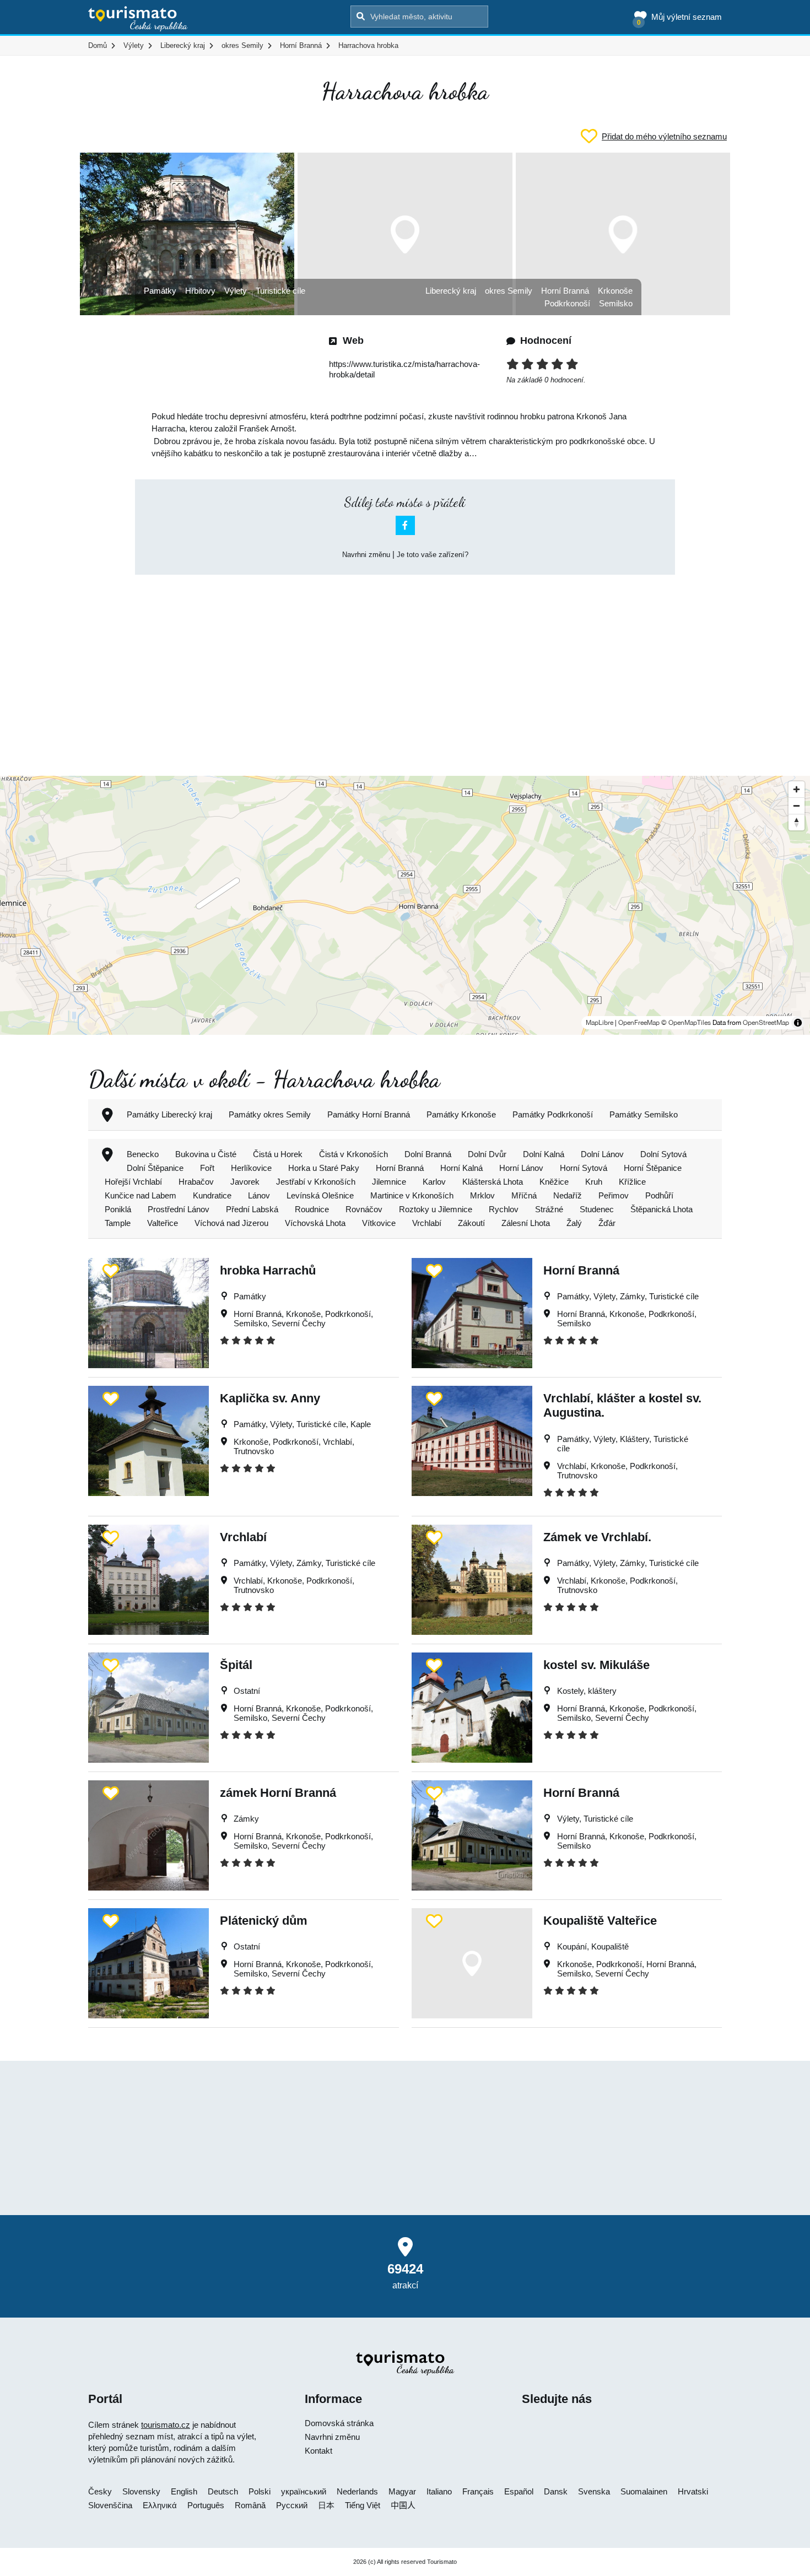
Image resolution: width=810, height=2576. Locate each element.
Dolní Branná (428, 1154)
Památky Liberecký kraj (169, 1114)
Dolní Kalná (544, 1154)
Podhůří (659, 1195)
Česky (100, 2491)
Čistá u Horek (278, 1154)
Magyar (402, 2491)
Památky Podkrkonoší (553, 1114)
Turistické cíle (280, 291)
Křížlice (632, 1182)
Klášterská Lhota (493, 1182)
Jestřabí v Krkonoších (316, 1182)
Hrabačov (196, 1182)
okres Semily (509, 291)
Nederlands (357, 2491)
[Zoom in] (796, 789)
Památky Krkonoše (461, 1114)
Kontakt (318, 2451)
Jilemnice (389, 1182)
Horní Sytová (584, 1168)
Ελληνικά (160, 2505)
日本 (326, 2505)
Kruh (594, 1182)
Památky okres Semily (270, 1114)
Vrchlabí (427, 1223)
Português (206, 2505)
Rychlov (504, 1209)
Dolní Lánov (602, 1154)
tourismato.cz (166, 2425)
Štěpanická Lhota (661, 1209)
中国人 (403, 2505)
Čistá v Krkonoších (353, 1154)
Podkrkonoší (567, 303)
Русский (292, 2505)
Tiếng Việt (363, 2505)
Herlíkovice (251, 1168)
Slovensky (141, 2491)
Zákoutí (471, 1223)
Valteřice (163, 1223)
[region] (405, 905)
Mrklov (482, 1195)
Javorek (245, 1182)
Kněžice (554, 1182)
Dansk (556, 2491)
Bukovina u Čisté (206, 1154)
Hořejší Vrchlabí (133, 1182)
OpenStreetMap (766, 1023)
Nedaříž (568, 1195)
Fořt (207, 1168)
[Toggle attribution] (798, 1023)
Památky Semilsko (644, 1114)
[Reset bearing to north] (796, 822)
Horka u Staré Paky (324, 1168)
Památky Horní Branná (369, 1114)
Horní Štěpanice (653, 1168)
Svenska (594, 2491)
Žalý (574, 1223)
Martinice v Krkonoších (412, 1195)
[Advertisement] (405, 666)
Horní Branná (565, 291)
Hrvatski (693, 2491)
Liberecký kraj (451, 291)
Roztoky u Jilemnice (436, 1209)
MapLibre (600, 1023)
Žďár (607, 1223)
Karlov (434, 1182)
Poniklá (118, 1209)
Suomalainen (644, 2491)
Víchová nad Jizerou (231, 1223)
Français (478, 2491)
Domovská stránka (339, 2423)
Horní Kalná (461, 1168)
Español (519, 2491)
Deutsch (223, 2491)
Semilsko (616, 303)
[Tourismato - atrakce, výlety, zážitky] (138, 19)
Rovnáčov (364, 1209)
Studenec (597, 1209)
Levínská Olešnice (320, 1195)
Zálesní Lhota (526, 1223)
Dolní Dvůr (487, 1154)
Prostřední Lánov (179, 1209)
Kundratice (212, 1195)
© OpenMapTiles (686, 1023)
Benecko (143, 1154)
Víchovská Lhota (315, 1223)
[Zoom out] (796, 806)
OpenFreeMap (639, 1023)
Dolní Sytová (663, 1154)
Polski (260, 2491)
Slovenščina (110, 2505)
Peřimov (614, 1195)
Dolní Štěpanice (155, 1168)
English (184, 2491)
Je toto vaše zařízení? (433, 555)
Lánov (259, 1195)
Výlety (236, 291)
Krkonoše (615, 291)
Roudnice (312, 1209)
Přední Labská (252, 1209)
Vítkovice (379, 1223)
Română (250, 2505)
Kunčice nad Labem (141, 1195)
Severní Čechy (299, 1323)
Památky (160, 291)
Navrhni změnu (366, 555)
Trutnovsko (254, 1451)
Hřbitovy (200, 291)
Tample (118, 1223)
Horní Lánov (521, 1168)
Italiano (439, 2491)
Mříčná (524, 1195)
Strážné (549, 1209)
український (304, 2491)
